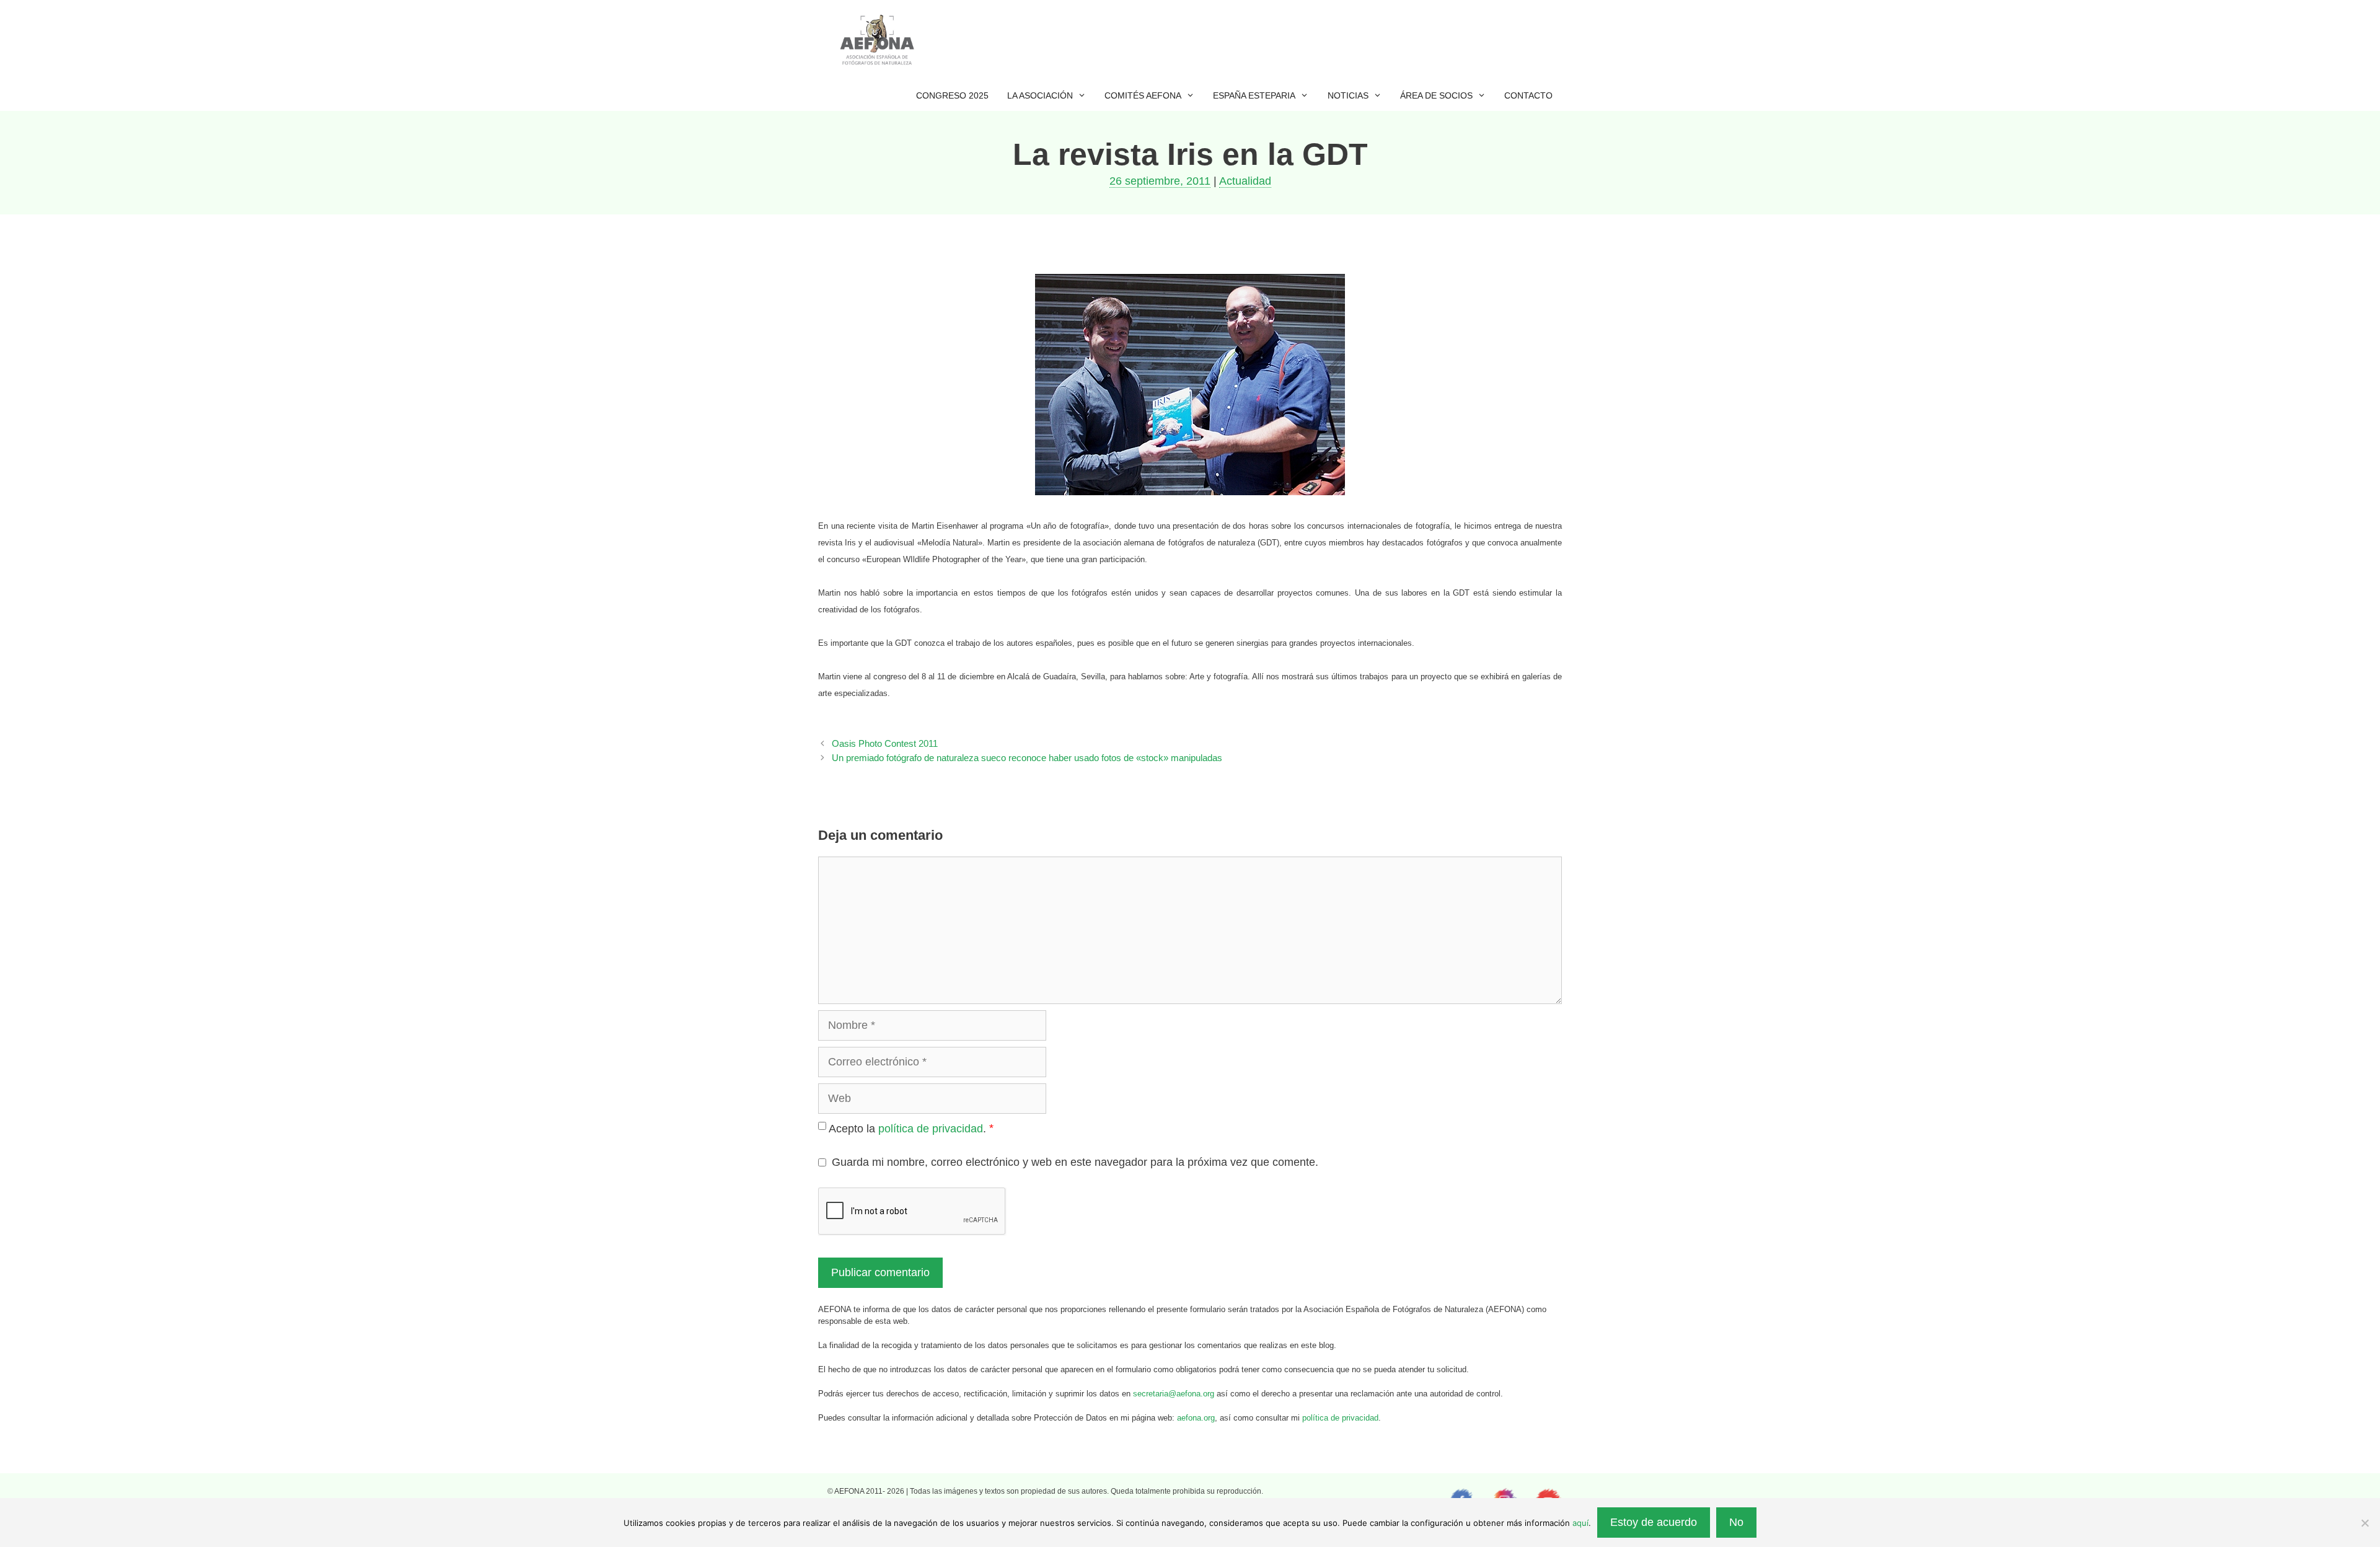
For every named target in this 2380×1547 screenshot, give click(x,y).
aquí (1580, 1523)
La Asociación (1040, 95)
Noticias (1348, 95)
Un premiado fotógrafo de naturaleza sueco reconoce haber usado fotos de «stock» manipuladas (1027, 758)
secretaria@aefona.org (1174, 1394)
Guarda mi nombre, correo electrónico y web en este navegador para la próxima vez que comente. (1075, 1162)
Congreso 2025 (952, 95)
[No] (2365, 1523)
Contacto (1528, 95)
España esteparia (1254, 95)
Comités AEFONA (1143, 95)
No (1736, 1522)
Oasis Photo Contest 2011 (885, 743)
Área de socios (1436, 95)
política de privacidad (931, 1129)
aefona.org (1196, 1418)
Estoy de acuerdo (1654, 1522)
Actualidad (1245, 181)
